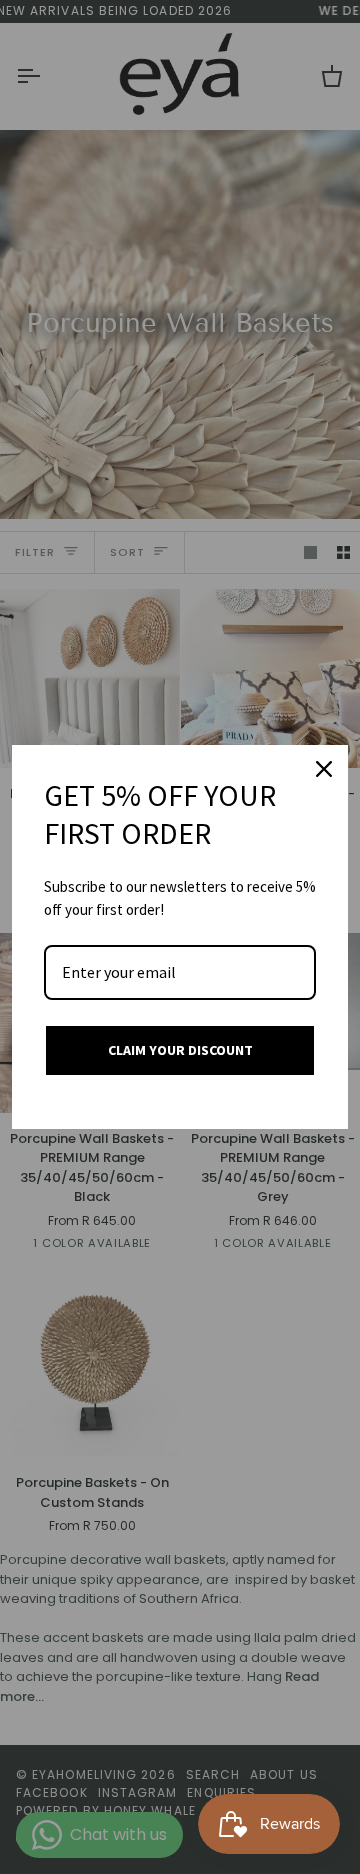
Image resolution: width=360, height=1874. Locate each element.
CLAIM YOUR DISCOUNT (180, 1050)
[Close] (324, 769)
